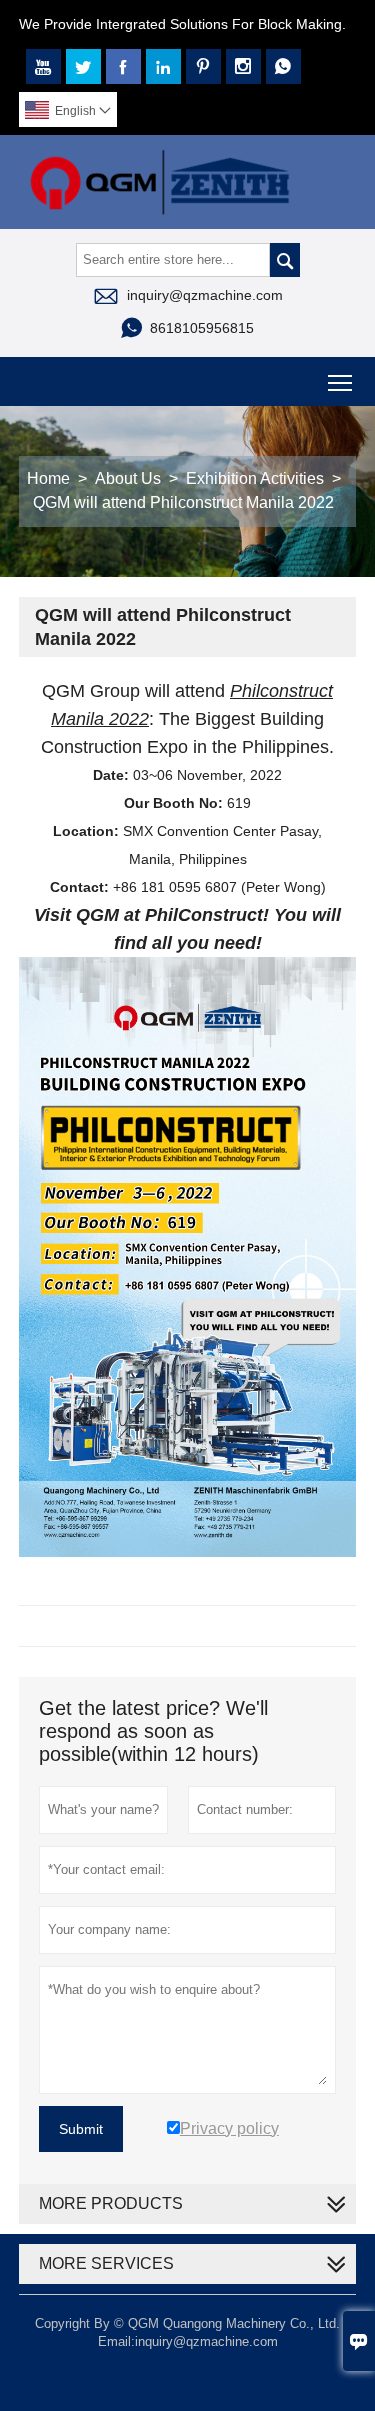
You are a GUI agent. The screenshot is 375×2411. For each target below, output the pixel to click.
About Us (128, 478)
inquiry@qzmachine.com (205, 295)
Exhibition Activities (255, 478)
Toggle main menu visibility (340, 381)
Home (48, 478)
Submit (81, 2129)
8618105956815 (202, 328)
